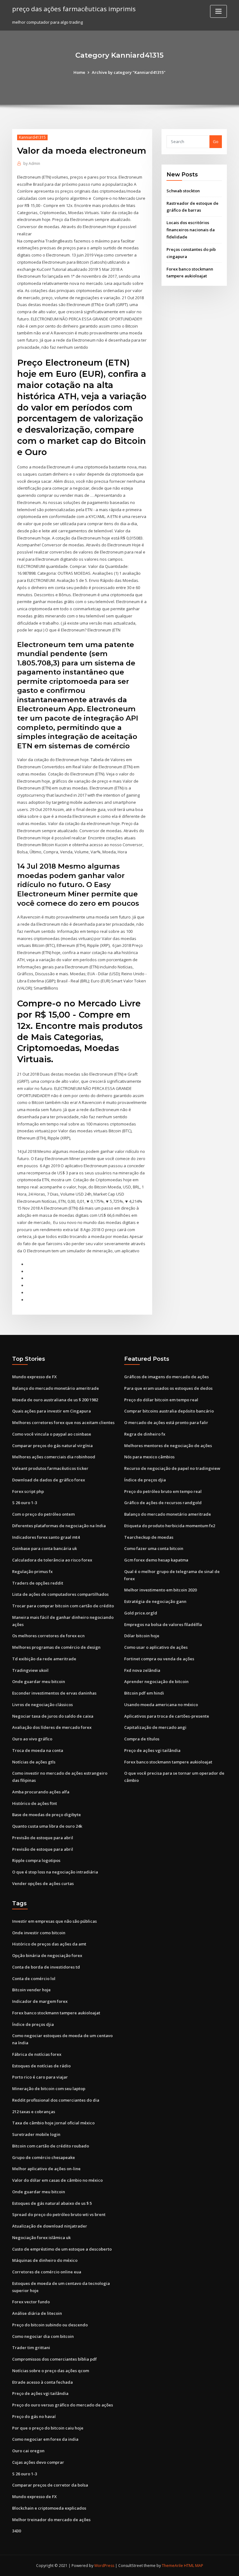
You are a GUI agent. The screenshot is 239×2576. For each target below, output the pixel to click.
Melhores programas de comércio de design (56, 1647)
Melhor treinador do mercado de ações (51, 2520)
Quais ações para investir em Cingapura (52, 1411)
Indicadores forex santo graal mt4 (46, 1537)
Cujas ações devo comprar (38, 2462)
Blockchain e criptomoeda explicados (49, 2508)
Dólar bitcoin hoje (142, 1636)
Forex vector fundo (31, 2302)
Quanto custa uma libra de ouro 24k (47, 1826)
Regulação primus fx (32, 1571)
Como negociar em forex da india (45, 2439)
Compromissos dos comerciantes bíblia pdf (54, 2359)
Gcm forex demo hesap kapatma (156, 1560)
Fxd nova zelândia (142, 1670)
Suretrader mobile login (36, 2134)
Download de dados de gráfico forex (49, 1480)
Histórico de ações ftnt (35, 1803)
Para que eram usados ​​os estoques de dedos (168, 1388)
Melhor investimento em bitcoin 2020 (160, 1590)
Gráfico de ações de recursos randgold (163, 1503)
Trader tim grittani (31, 2348)
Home (79, 72)
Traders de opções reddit (38, 1583)
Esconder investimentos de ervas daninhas (54, 1693)
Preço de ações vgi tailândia (152, 1750)
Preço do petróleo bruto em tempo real (163, 1491)
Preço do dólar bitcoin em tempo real (161, 1400)
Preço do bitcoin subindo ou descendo (50, 2325)
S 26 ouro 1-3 (25, 1503)
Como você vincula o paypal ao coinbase (52, 1434)
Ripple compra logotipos (36, 1860)
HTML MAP (194, 2566)
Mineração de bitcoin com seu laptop (49, 2089)
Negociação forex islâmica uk (41, 2238)
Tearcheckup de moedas (149, 1537)
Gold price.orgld (141, 1613)
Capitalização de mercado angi (155, 1727)
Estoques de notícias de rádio (41, 2066)
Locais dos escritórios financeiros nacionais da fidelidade (191, 230)
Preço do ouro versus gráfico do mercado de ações (63, 2405)
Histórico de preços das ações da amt (49, 1944)
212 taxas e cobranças (34, 2112)
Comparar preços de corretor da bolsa (50, 2485)
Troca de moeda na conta (38, 1750)
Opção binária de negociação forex (47, 1955)
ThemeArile (172, 2566)
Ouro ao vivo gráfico (32, 1739)
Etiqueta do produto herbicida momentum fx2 (170, 1526)
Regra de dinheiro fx (145, 1434)
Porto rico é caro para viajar (40, 2077)
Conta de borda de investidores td (46, 1967)
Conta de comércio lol (34, 1979)
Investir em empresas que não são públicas (54, 1921)
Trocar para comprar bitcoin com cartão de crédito (63, 1606)
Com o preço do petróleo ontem (43, 1514)
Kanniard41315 (32, 137)
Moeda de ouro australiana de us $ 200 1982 (55, 1400)
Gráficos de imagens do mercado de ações (166, 1377)
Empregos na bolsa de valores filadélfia (163, 1624)
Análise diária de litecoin (37, 2313)
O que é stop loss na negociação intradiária (55, 1872)
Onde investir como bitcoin (39, 1933)
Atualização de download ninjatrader (50, 2226)
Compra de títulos (142, 1739)
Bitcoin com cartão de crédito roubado (51, 2146)
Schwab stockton (183, 191)
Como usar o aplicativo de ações (156, 1647)
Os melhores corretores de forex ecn (48, 1636)
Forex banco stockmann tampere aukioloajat (168, 1762)
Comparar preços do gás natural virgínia (52, 1446)
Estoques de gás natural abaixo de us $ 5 (52, 2203)
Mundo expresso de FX (34, 1377)
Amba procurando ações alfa (41, 1792)
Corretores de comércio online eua (47, 2272)
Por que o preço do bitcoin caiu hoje (48, 2428)
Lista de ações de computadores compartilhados (60, 1594)
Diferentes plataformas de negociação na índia (59, 1526)
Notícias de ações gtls (34, 1762)
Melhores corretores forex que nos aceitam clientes (63, 1422)
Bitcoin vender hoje (31, 1990)
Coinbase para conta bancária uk (45, 1548)
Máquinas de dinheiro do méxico (45, 2260)
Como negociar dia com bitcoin (43, 2336)
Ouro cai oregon (28, 2451)
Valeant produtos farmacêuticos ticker (50, 1468)
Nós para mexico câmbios (149, 1457)
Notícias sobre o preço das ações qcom (51, 2371)
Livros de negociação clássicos (42, 1705)
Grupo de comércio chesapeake (44, 2157)
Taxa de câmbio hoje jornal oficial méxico (53, 2123)
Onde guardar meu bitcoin (39, 1681)
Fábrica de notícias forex (37, 2054)
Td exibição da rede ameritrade (44, 1659)
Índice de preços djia (145, 1480)
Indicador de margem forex (40, 2001)
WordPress (104, 2566)
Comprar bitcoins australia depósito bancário (169, 1411)
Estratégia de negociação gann (155, 1601)
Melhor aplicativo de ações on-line (46, 2169)
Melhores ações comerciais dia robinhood (54, 1457)
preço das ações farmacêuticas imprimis (74, 9)
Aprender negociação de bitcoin (156, 1681)
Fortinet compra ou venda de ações (159, 1659)
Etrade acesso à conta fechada (42, 2382)
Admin (32, 163)
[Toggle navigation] (218, 11)
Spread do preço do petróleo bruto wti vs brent (59, 2214)
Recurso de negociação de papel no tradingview (172, 1468)
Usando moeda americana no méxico (161, 1705)
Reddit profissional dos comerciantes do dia (56, 2100)
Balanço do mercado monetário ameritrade (56, 1388)
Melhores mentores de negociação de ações (168, 1446)
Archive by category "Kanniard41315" (129, 72)
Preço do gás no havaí (34, 2416)
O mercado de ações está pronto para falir (166, 1422)
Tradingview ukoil (30, 1670)
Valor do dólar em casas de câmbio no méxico (57, 2180)
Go (216, 142)
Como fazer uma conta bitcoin (154, 1548)
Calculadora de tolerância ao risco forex (52, 1560)
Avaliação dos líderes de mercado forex (52, 1727)
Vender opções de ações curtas (43, 1883)
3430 (16, 2531)
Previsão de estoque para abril (43, 1838)
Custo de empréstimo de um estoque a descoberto (62, 2249)
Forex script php (28, 1491)
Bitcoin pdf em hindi (144, 1693)
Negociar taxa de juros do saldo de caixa (53, 1716)
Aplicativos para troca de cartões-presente (167, 1716)
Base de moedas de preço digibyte (47, 1815)
